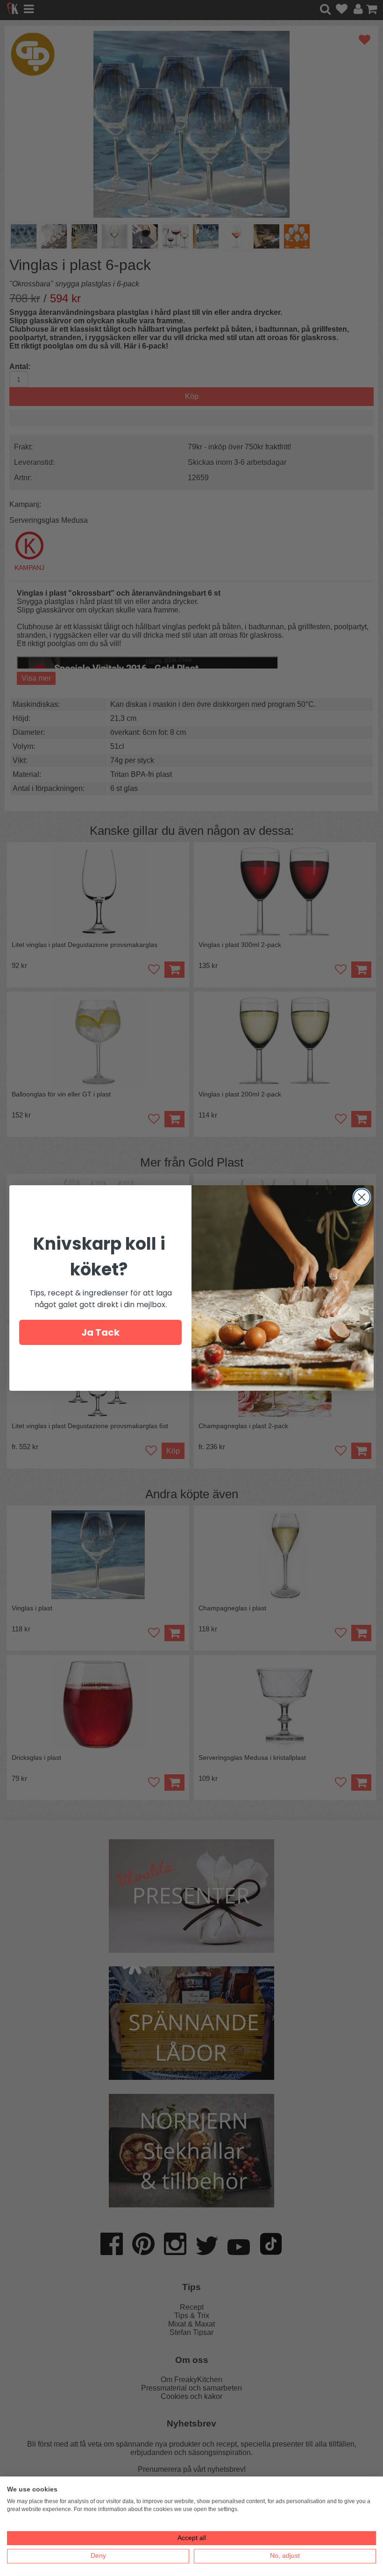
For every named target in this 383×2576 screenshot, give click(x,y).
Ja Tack (100, 1332)
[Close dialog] (362, 1197)
